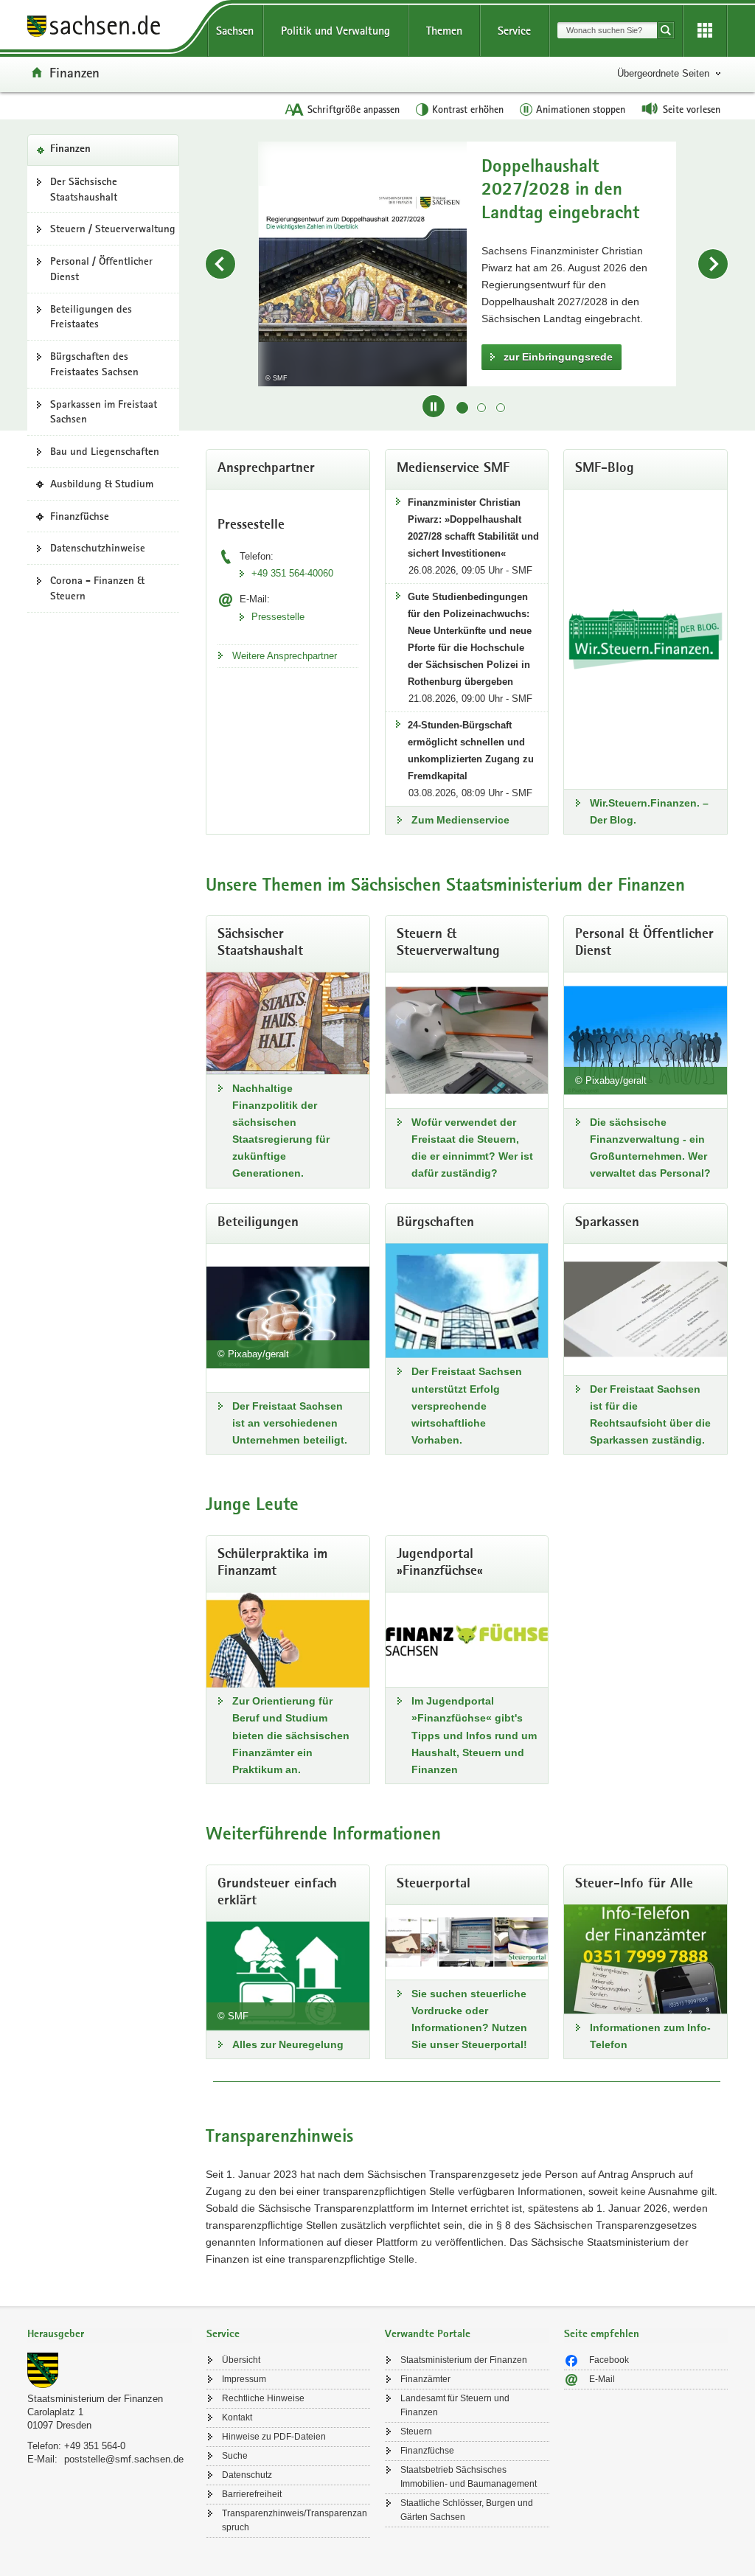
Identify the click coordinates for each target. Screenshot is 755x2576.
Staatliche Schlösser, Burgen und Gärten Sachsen (467, 2510)
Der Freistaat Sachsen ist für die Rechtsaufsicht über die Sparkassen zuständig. (650, 1414)
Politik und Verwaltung (335, 31)
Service (514, 31)
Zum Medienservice (460, 820)
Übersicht (241, 2360)
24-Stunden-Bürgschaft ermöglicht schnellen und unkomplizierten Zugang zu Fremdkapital (471, 751)
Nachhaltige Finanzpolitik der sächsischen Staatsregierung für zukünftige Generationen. (281, 1131)
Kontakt (237, 2417)
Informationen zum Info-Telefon (650, 2036)
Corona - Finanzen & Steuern (97, 588)
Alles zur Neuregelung (288, 2044)
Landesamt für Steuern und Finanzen (455, 2405)
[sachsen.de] (109, 28)
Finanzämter (425, 2379)
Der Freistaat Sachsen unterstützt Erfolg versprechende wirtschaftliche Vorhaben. (467, 1405)
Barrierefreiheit (252, 2494)
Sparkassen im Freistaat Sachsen (104, 412)
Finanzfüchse (84, 521)
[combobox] (607, 30)
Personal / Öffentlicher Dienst (101, 269)
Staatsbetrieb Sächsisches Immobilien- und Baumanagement (469, 2477)
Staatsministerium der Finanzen (95, 2399)
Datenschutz (247, 2475)
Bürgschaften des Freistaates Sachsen (94, 364)
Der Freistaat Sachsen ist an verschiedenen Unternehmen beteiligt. (290, 1423)
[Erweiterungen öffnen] (705, 31)
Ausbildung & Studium (106, 488)
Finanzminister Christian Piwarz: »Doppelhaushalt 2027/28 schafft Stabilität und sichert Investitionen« (473, 528)
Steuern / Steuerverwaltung (113, 229)
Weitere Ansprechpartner (285, 656)
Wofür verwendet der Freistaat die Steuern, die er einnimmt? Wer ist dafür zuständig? (472, 1148)
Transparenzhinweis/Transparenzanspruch (295, 2520)
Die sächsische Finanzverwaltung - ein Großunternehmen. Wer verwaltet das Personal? (650, 1148)
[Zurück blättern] (220, 264)
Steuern (416, 2431)
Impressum (244, 2379)
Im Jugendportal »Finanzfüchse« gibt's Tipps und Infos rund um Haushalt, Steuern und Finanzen (474, 1735)
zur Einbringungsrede (558, 357)
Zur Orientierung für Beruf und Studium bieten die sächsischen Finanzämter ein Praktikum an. (291, 1735)
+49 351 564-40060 (292, 573)
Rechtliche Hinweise (263, 2398)
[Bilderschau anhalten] (434, 406)
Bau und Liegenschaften (105, 451)
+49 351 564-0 (95, 2446)
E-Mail (602, 2379)
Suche (235, 2456)
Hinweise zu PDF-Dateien (274, 2437)
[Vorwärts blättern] (713, 264)
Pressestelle (278, 617)
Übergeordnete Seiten (663, 73)
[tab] (109, 2335)
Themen (444, 31)
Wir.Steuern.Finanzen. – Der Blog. (649, 811)
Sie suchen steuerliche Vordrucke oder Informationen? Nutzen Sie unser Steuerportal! (469, 2019)
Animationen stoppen (581, 109)
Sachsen (235, 31)
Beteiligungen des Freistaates (91, 317)
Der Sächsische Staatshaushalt (84, 189)
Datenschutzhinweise (98, 548)
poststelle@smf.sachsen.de (124, 2459)
